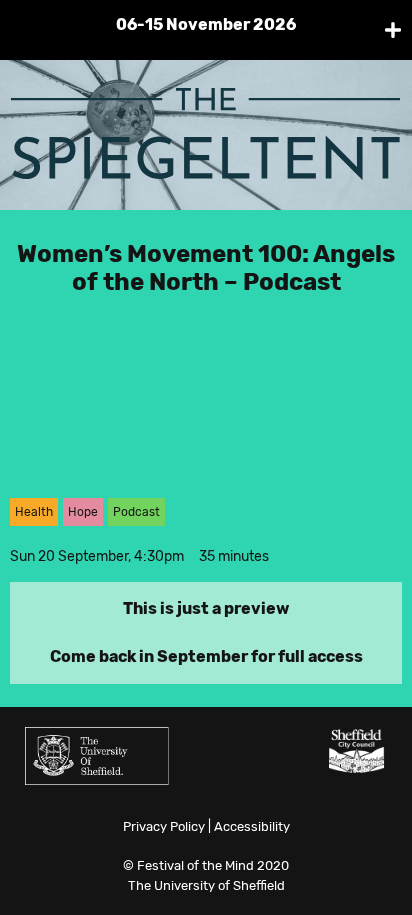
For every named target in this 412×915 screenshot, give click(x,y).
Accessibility (252, 826)
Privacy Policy (164, 826)
